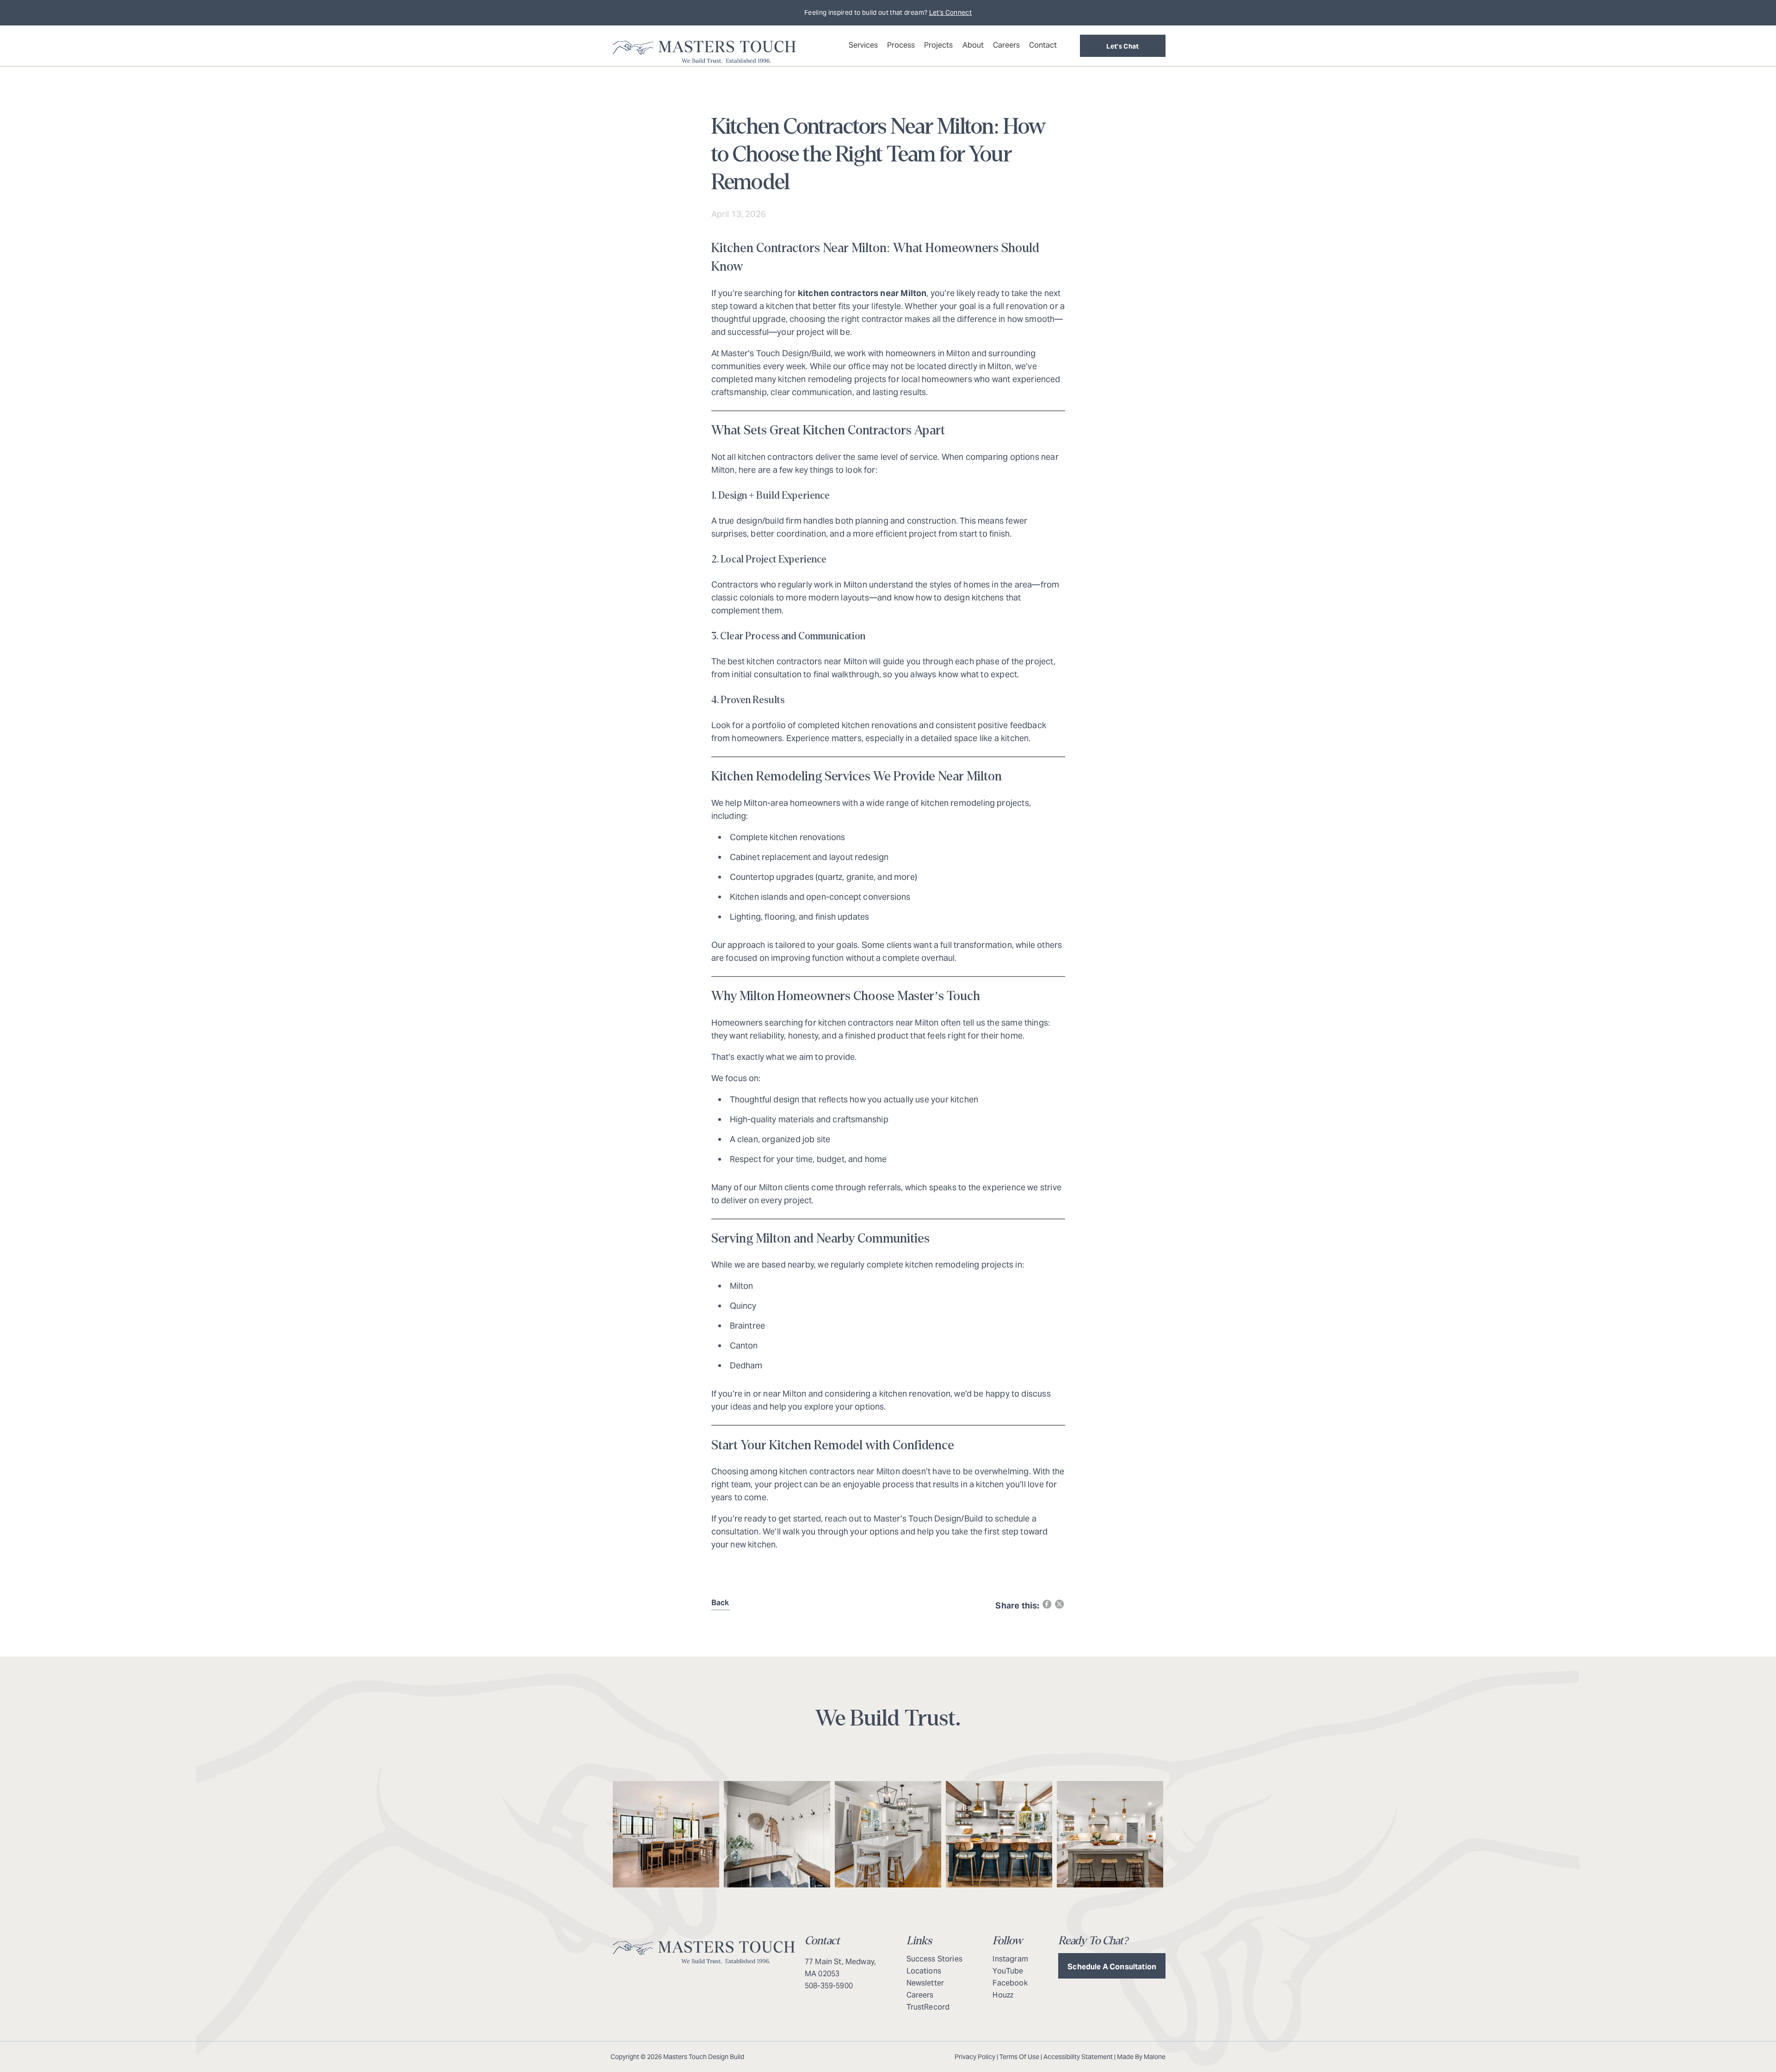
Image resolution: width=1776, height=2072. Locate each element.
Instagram (1010, 1959)
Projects (938, 45)
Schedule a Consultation (1112, 1967)
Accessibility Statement (1078, 2057)
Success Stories (934, 1959)
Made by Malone (1141, 2057)
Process (901, 45)
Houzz (1003, 1995)
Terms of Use (1019, 2057)
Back (720, 1603)
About (973, 45)
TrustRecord (928, 2007)
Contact (1043, 45)
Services (863, 45)
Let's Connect (951, 12)
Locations (924, 1971)
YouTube (1008, 1971)
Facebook (1010, 1983)
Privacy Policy (975, 2057)
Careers (1006, 45)
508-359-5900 (829, 1986)
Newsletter (925, 1983)
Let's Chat (1123, 46)
